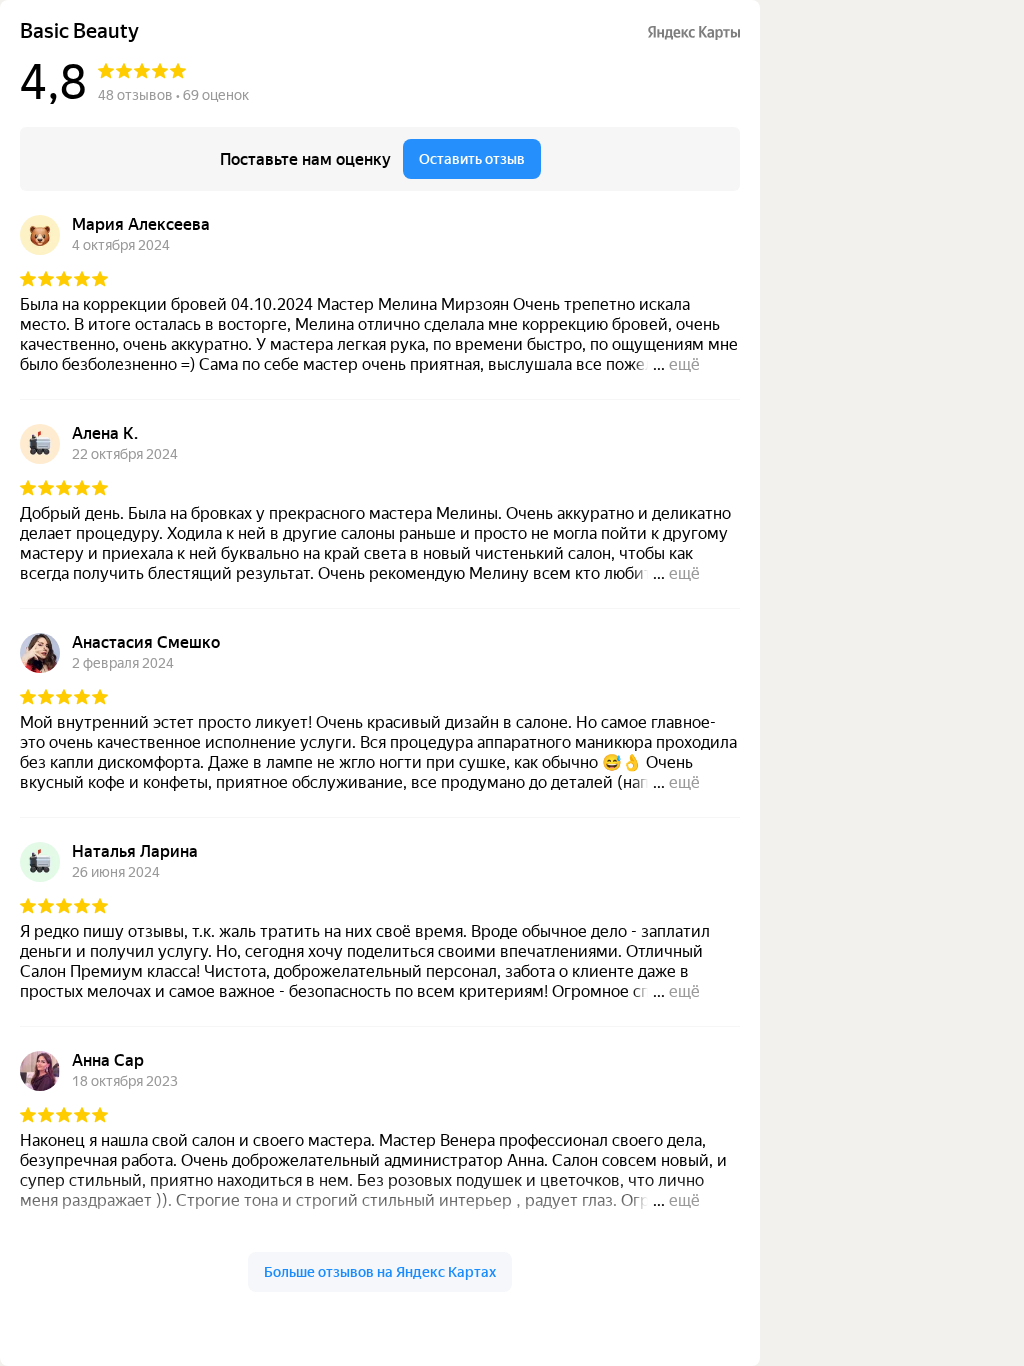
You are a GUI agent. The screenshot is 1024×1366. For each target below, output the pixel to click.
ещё (684, 364)
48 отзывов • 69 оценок (173, 95)
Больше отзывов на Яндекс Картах (380, 1272)
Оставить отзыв (472, 159)
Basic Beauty (79, 31)
